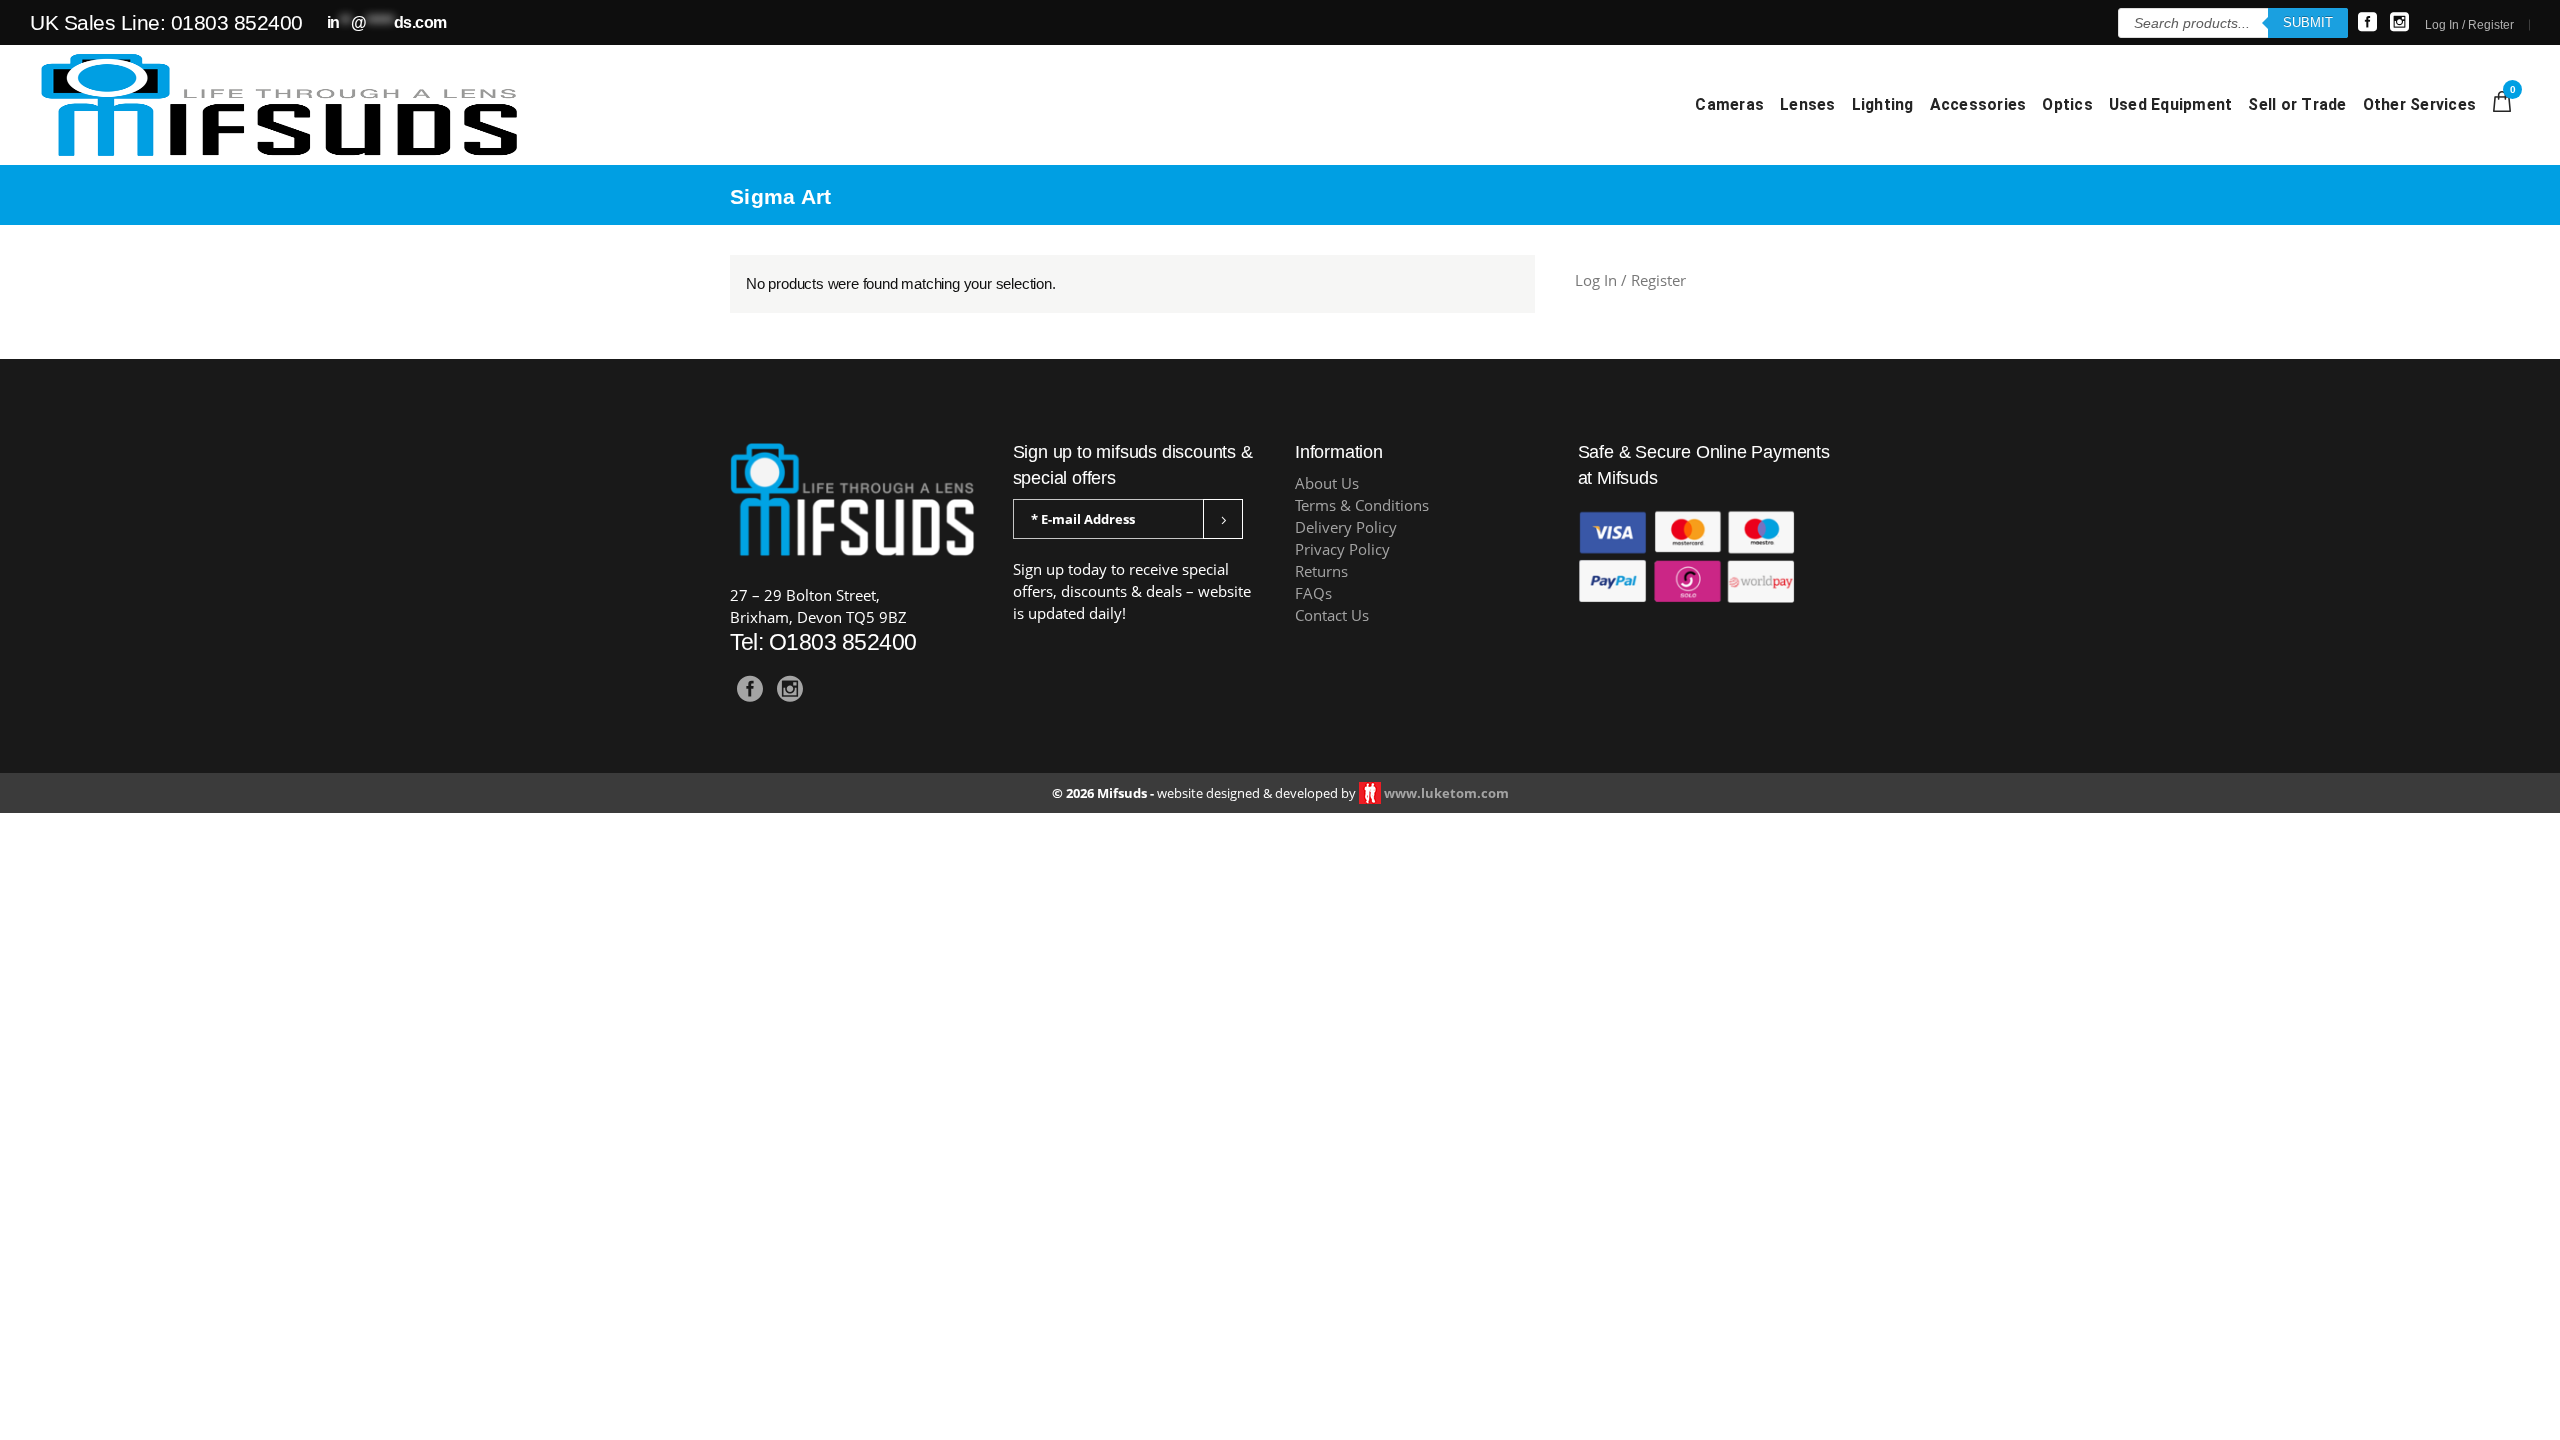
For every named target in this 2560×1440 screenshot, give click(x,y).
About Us (1327, 483)
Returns (1321, 571)
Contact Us (1332, 615)
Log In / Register (2469, 25)
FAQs (1313, 593)
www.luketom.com (1446, 793)
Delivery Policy (1346, 527)
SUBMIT (2308, 22)
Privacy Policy (1342, 549)
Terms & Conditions (1362, 505)
